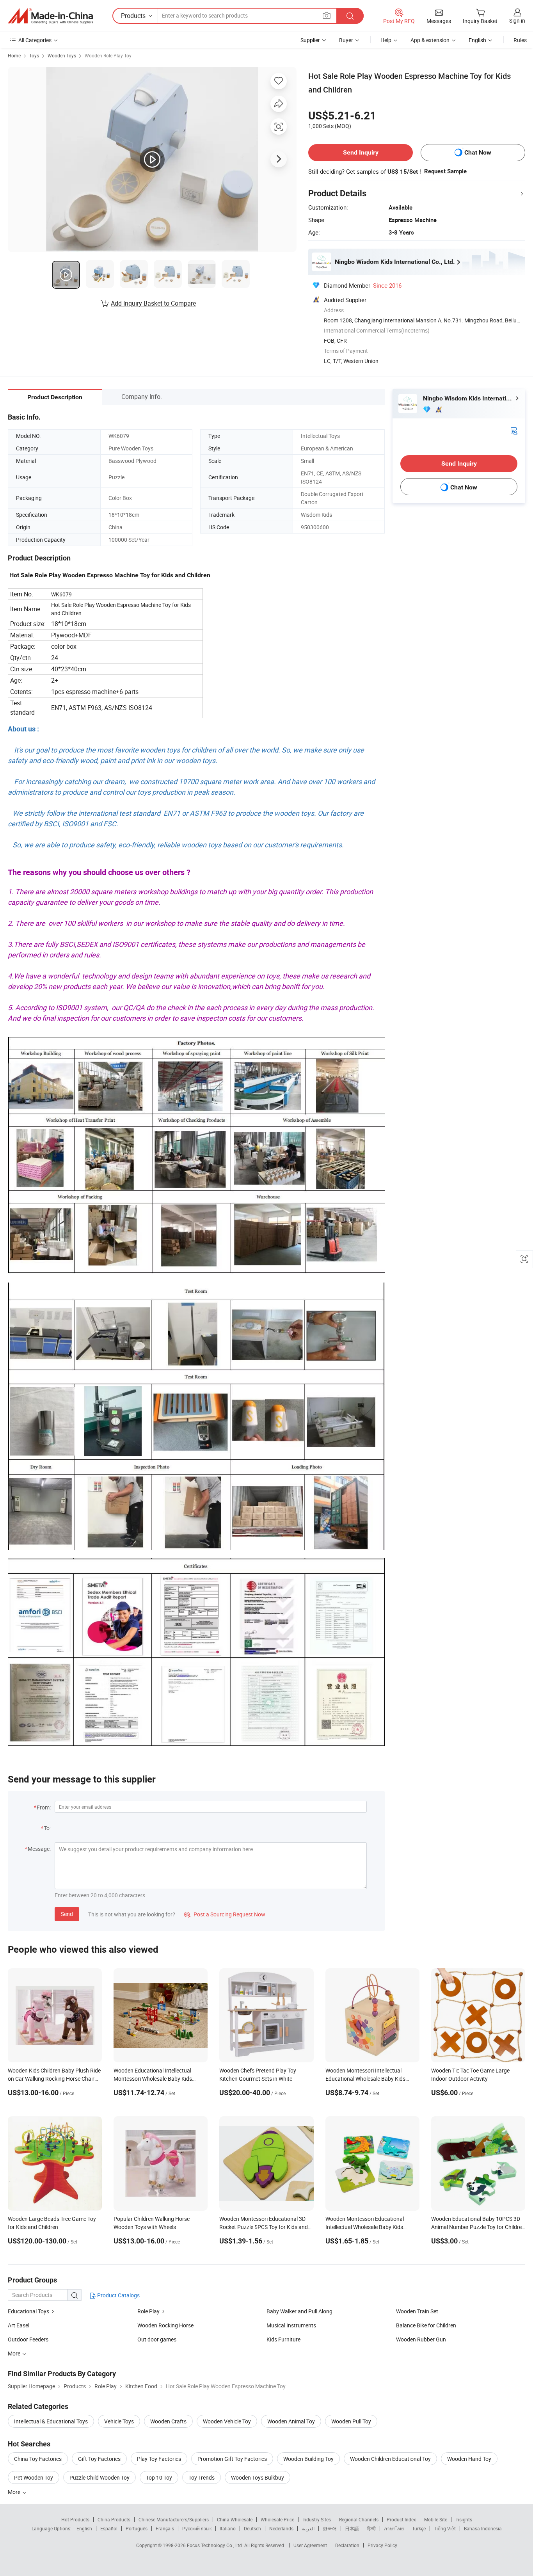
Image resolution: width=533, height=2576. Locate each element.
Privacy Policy (382, 2545)
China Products (114, 2519)
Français (165, 2528)
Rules (520, 40)
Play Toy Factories (159, 2459)
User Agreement (310, 2545)
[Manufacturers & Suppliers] (50, 16)
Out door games (157, 2339)
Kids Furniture (283, 2339)
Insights (464, 2519)
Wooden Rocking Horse (165, 2325)
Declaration (347, 2545)
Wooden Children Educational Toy (390, 2459)
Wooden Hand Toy (469, 2459)
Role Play (149, 2311)
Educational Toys (29, 2311)
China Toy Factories (38, 2459)
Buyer (346, 40)
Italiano (228, 2528)
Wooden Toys (62, 55)
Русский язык (197, 2528)
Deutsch (252, 2528)
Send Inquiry (361, 152)
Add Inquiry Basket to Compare (153, 303)
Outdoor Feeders (28, 2339)
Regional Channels (359, 2519)
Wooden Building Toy (308, 2459)
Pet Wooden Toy (34, 2477)
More (15, 2492)
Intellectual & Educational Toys (51, 2421)
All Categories (35, 40)
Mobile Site (436, 2519)
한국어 (330, 2528)
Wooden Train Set (417, 2311)
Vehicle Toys (119, 2421)
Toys (34, 55)
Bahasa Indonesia (483, 2528)
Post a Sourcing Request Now (225, 1914)
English (84, 2528)
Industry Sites (317, 2519)
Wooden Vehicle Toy (227, 2421)
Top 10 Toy (159, 2477)
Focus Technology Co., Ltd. (216, 2545)
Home (14, 55)
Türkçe (419, 2528)
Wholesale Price (277, 2519)
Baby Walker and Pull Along (299, 2311)
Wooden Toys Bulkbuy (258, 2477)
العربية (308, 2528)
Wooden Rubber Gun (421, 2339)
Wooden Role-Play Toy (108, 55)
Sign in (517, 20)
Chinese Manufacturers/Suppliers (174, 2519)
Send (67, 1914)
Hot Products (75, 2519)
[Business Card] (514, 430)
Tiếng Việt (445, 2528)
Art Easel (19, 2325)
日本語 (352, 2528)
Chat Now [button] (478, 152)
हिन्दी (371, 2528)
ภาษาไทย (394, 2528)
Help (386, 40)
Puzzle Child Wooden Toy (99, 2477)
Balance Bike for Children (426, 2325)
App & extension (430, 40)
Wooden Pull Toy (351, 2421)
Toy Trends (202, 2477)
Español (109, 2528)
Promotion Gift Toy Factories (232, 2459)
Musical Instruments (291, 2325)
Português (137, 2528)
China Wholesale (235, 2519)
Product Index (401, 2519)
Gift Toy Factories (99, 2459)
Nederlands (281, 2528)
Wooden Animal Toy (291, 2421)
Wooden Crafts (168, 2421)
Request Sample (445, 171)
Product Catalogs (118, 2295)
